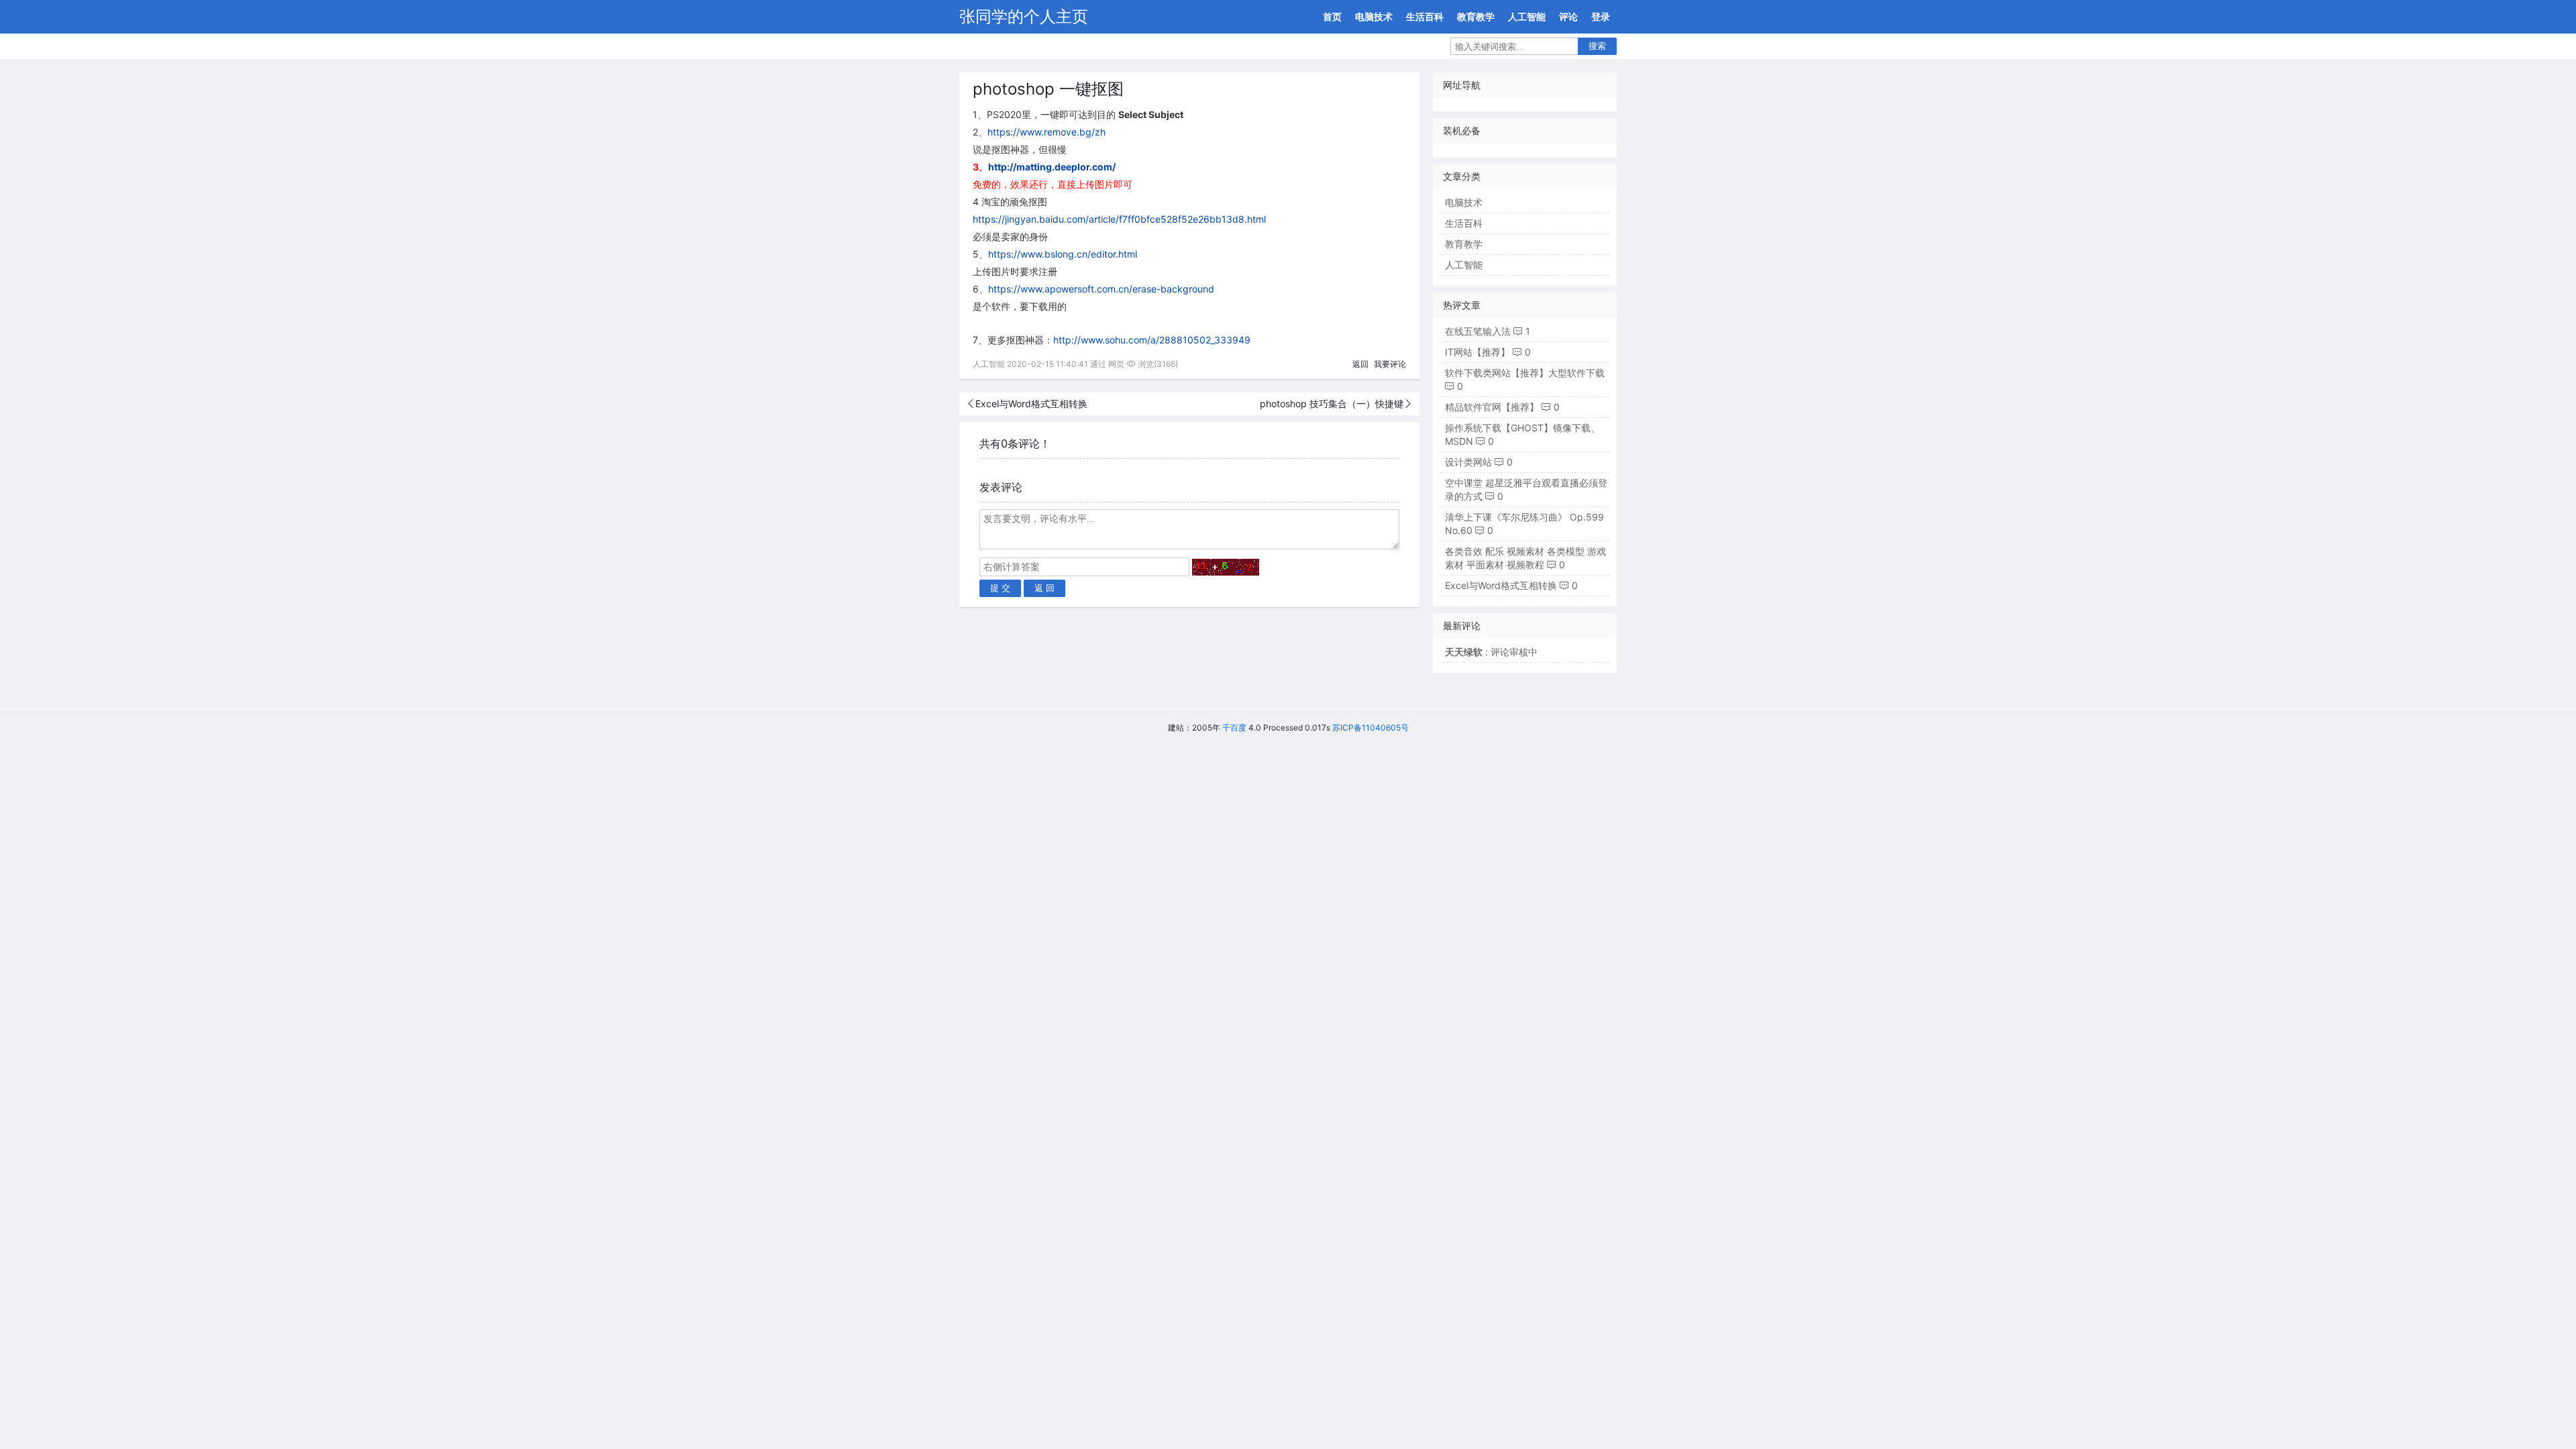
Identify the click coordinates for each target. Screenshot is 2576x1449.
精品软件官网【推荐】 (1492, 407)
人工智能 (1527, 16)
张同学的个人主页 (1024, 16)
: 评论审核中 (1491, 652)
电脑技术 (1374, 16)
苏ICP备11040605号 (1371, 728)
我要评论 (1390, 364)
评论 (1568, 16)
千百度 (1234, 728)
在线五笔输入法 (1478, 331)
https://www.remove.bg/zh (1046, 132)
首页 (1332, 16)
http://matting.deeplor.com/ (1052, 167)
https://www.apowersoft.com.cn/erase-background (1101, 289)
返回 (1360, 364)
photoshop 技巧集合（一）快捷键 (1332, 404)
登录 (1601, 16)
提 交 (1000, 588)
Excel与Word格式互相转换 (1031, 404)
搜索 (1597, 46)
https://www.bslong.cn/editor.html (1063, 254)
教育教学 (1476, 16)
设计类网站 (1468, 462)
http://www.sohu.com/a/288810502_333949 (1152, 340)
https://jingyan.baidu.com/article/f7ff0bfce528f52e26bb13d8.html (1119, 219)
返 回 (1044, 588)
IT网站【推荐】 (1478, 352)
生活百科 (1425, 16)
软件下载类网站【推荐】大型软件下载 (1525, 373)
